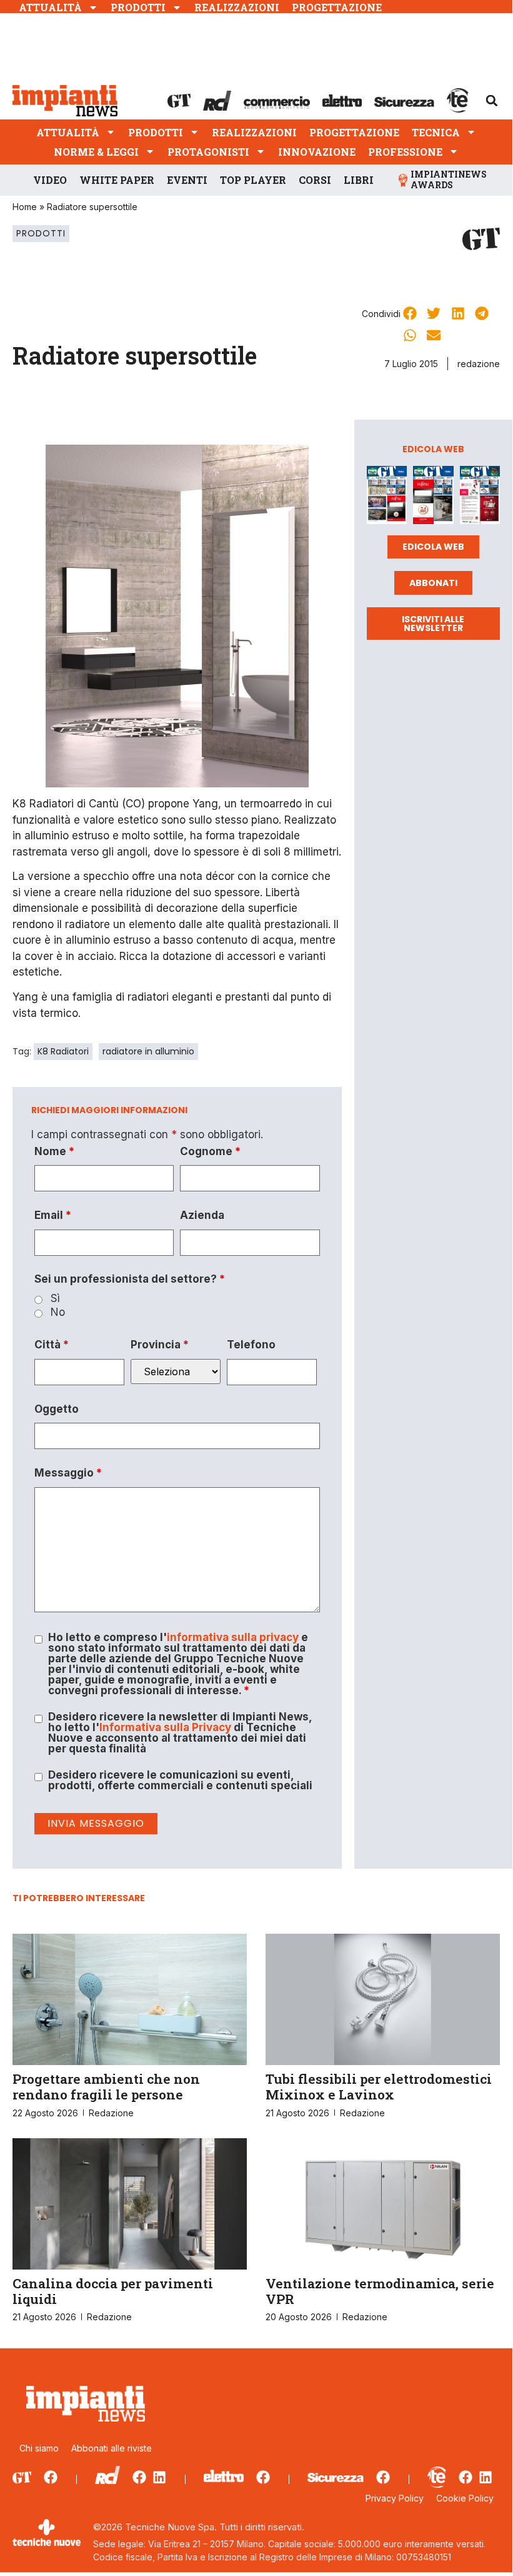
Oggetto (57, 1409)
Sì (55, 1299)
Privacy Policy (395, 2498)
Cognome (210, 1152)
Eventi (187, 180)
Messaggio (68, 1473)
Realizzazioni (237, 7)
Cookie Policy (465, 2498)
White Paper (117, 180)
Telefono (251, 1345)
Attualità (50, 7)
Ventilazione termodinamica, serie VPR (380, 2291)
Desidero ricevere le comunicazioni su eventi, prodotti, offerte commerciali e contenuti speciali (180, 1780)
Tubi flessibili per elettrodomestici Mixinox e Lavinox (379, 2087)
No (58, 1312)
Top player (253, 180)
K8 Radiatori (63, 1051)
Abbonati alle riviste (112, 2448)
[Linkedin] (159, 2477)
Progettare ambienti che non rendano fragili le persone (106, 2087)
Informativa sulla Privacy (165, 1727)
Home (25, 207)
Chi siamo (39, 2448)
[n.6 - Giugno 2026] (433, 498)
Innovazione (317, 152)
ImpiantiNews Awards (449, 179)
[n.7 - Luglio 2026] (387, 498)
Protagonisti (208, 152)
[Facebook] (51, 2477)
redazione (479, 364)
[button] (492, 101)
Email (53, 1215)
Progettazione (337, 7)
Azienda (202, 1215)
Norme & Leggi (96, 152)
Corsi (315, 180)
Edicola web (433, 547)
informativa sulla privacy (233, 1637)
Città (52, 1345)
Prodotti (138, 7)
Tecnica (436, 132)
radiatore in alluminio (148, 1051)
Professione (405, 152)
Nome (54, 1152)
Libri (359, 180)
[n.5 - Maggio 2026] (480, 498)
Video (50, 180)
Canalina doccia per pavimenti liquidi (113, 2291)
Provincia (160, 1345)
